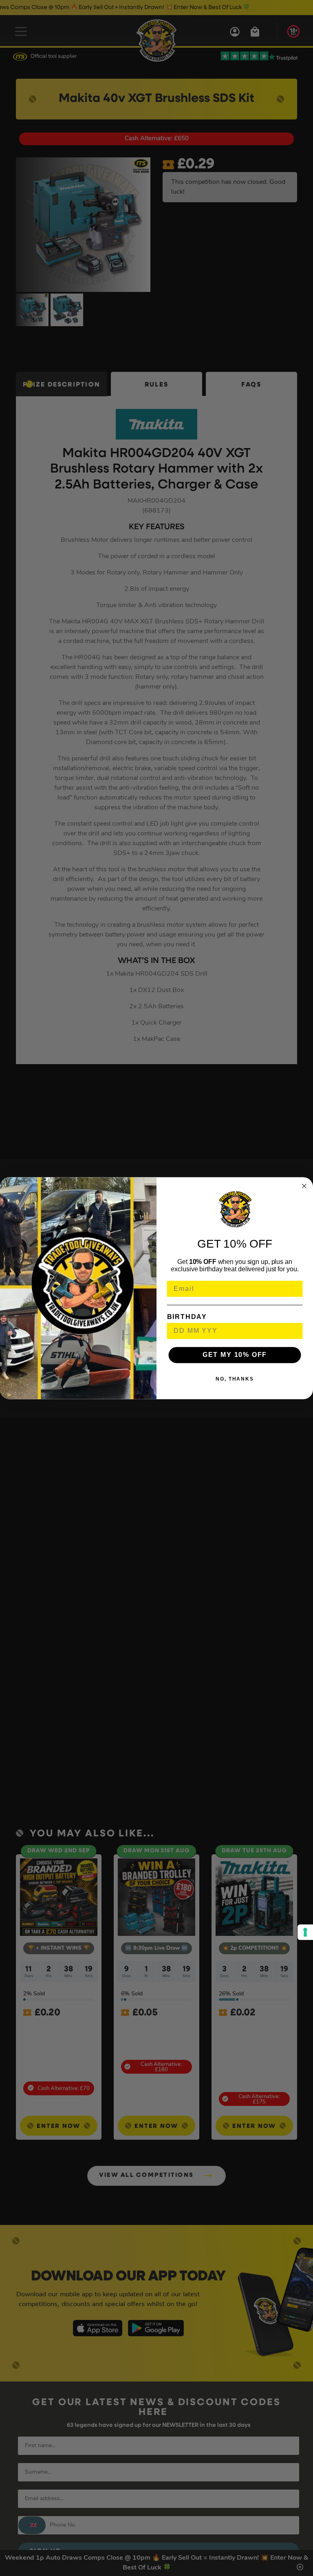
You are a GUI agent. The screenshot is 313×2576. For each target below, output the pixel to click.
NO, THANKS (235, 1379)
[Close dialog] (304, 1186)
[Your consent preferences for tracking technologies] (305, 1932)
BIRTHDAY (187, 1316)
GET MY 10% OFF (235, 1355)
